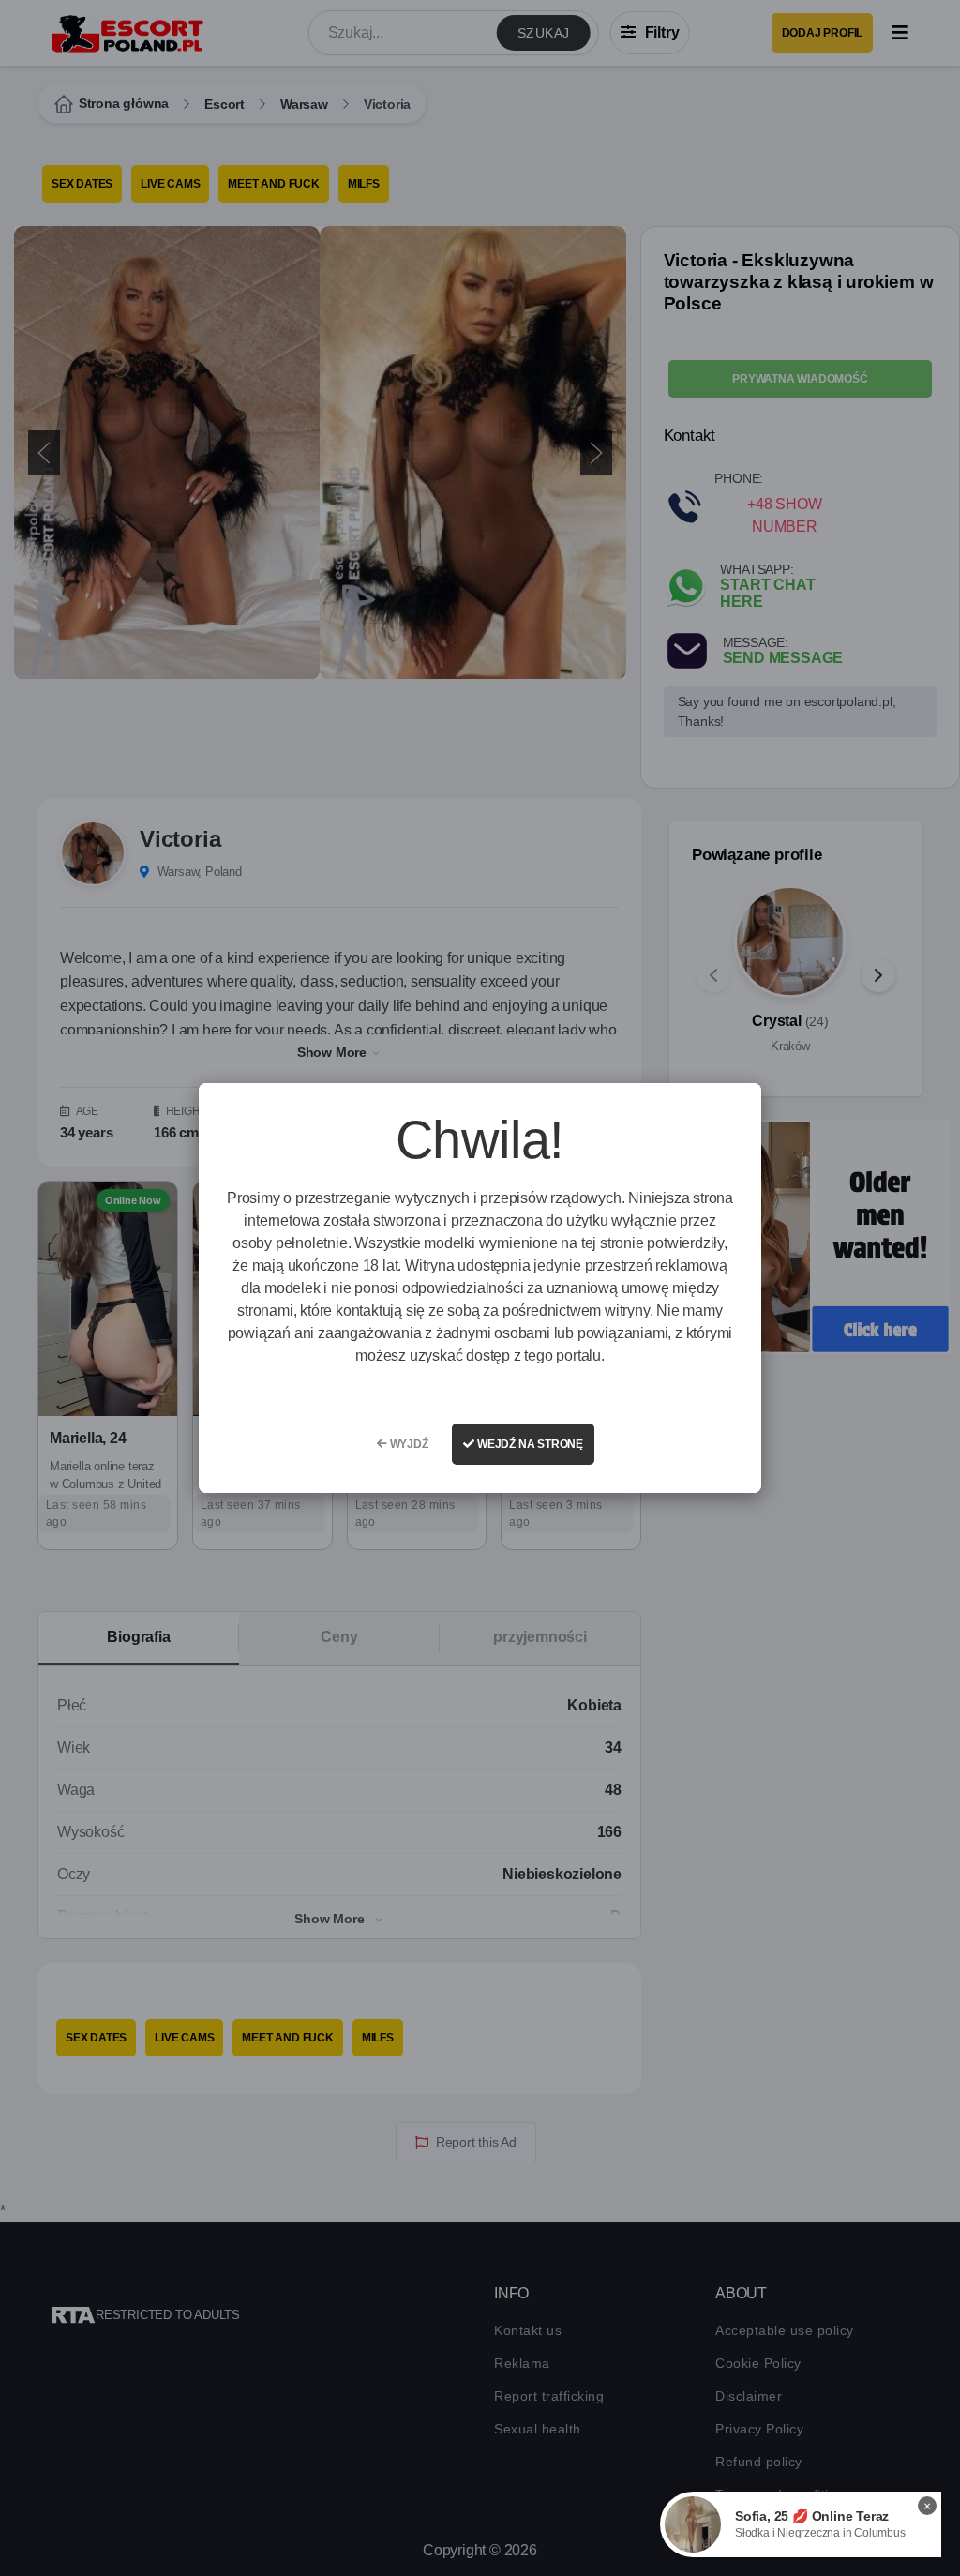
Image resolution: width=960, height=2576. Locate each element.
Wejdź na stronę (529, 1444)
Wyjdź (408, 1444)
